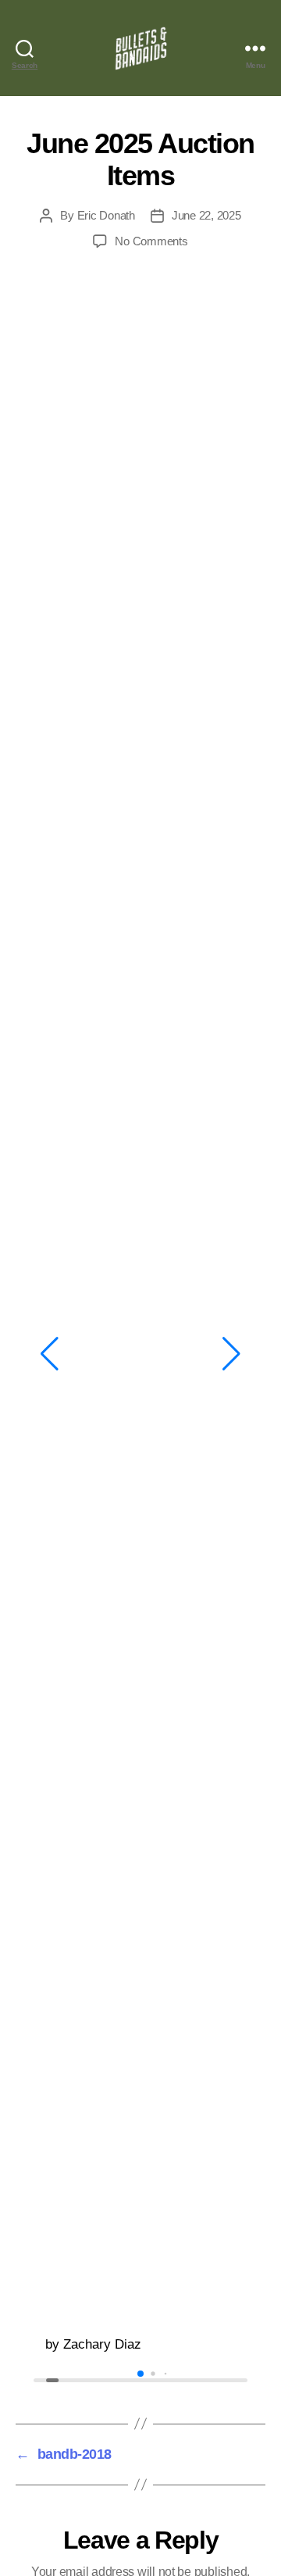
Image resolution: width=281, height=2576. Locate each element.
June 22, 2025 (206, 215)
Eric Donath (106, 215)
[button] (50, 1354)
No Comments (151, 241)
